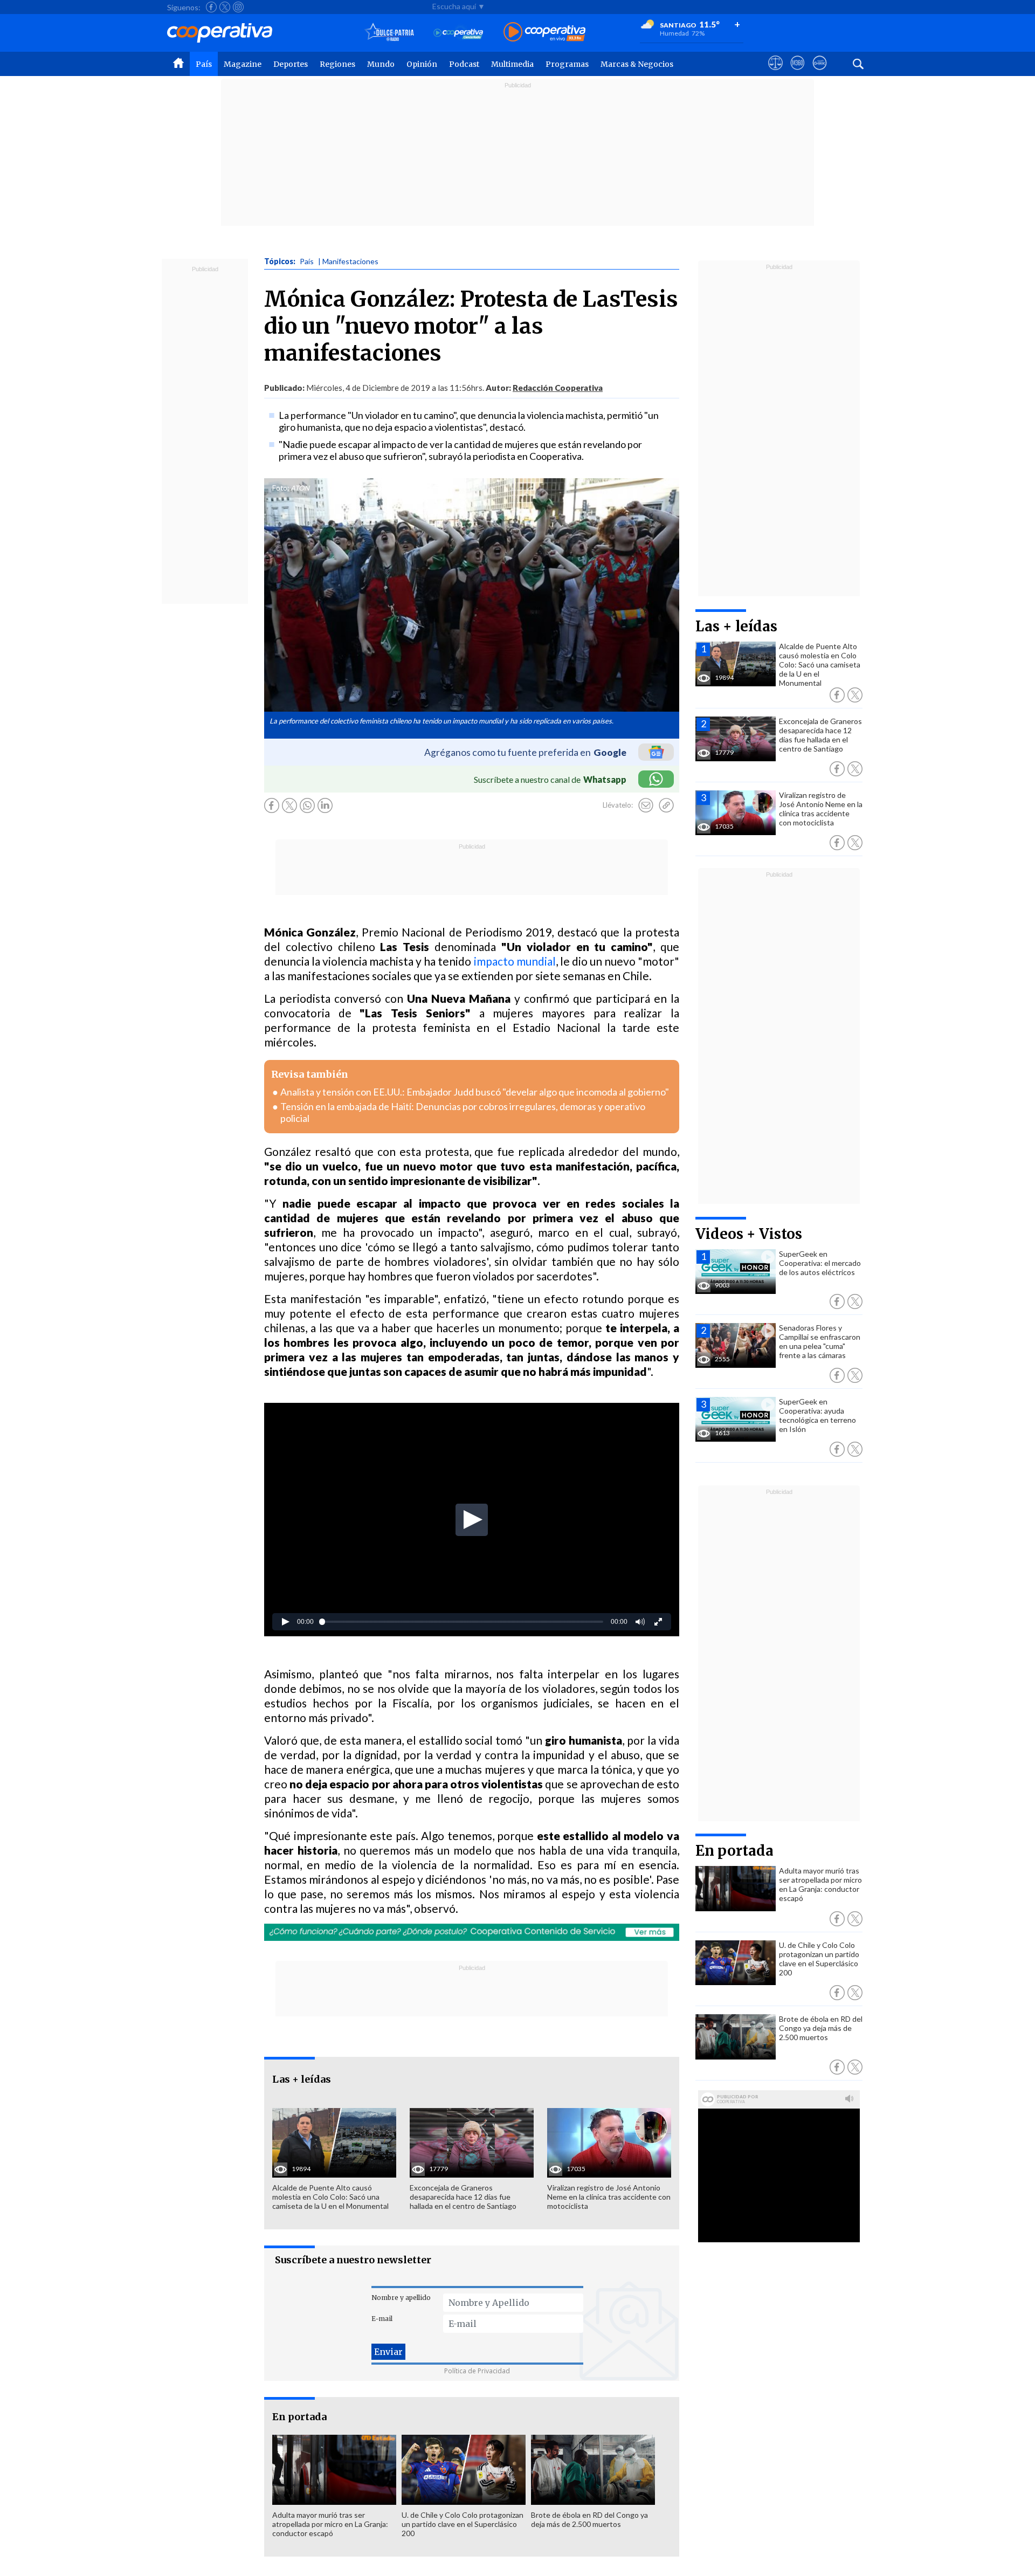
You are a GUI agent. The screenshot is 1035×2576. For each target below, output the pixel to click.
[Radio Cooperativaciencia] (458, 33)
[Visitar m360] (798, 73)
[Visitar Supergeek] (820, 73)
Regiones (337, 64)
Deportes (291, 64)
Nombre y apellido (401, 2298)
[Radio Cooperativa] (544, 33)
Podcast (464, 64)
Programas (567, 64)
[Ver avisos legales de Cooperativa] (775, 73)
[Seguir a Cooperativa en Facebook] (211, 7)
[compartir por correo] (646, 805)
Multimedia (512, 64)
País (204, 64)
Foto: (281, 488)
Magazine (243, 64)
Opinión (422, 64)
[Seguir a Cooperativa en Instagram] (238, 7)
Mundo (381, 64)
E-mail (382, 2319)
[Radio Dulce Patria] (389, 33)
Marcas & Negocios (637, 64)
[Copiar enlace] (666, 805)
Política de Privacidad (477, 2371)
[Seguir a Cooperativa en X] (225, 7)
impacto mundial (515, 961)
